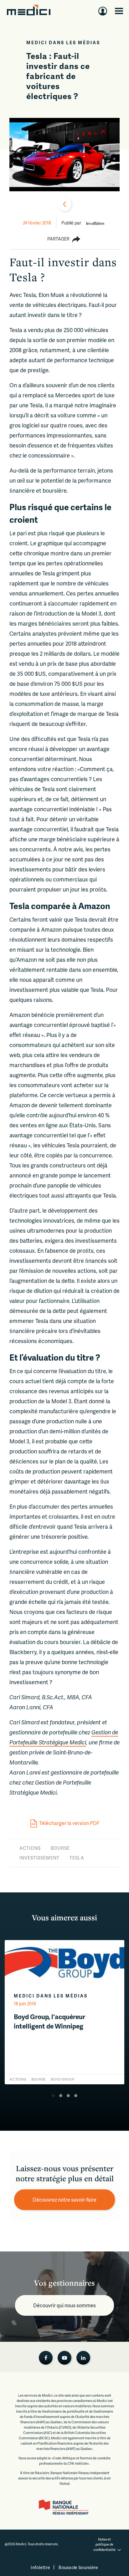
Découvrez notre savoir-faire (64, 2200)
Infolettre (40, 2567)
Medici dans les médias (63, 42)
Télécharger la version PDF (69, 1823)
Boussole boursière (78, 2567)
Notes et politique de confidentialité (104, 2544)
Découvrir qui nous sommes (64, 2305)
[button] (53, 2096)
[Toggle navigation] (119, 11)
